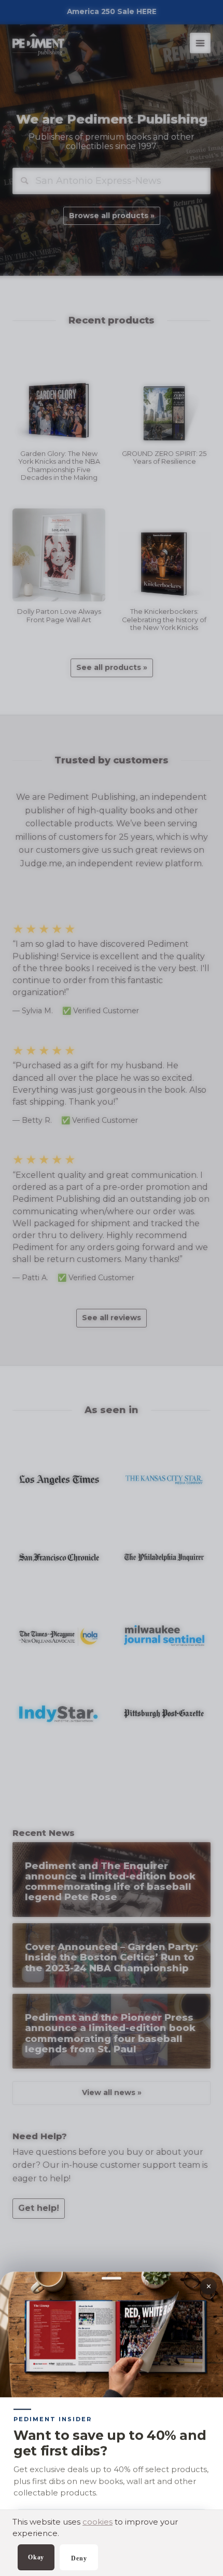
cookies (97, 2522)
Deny (79, 2558)
